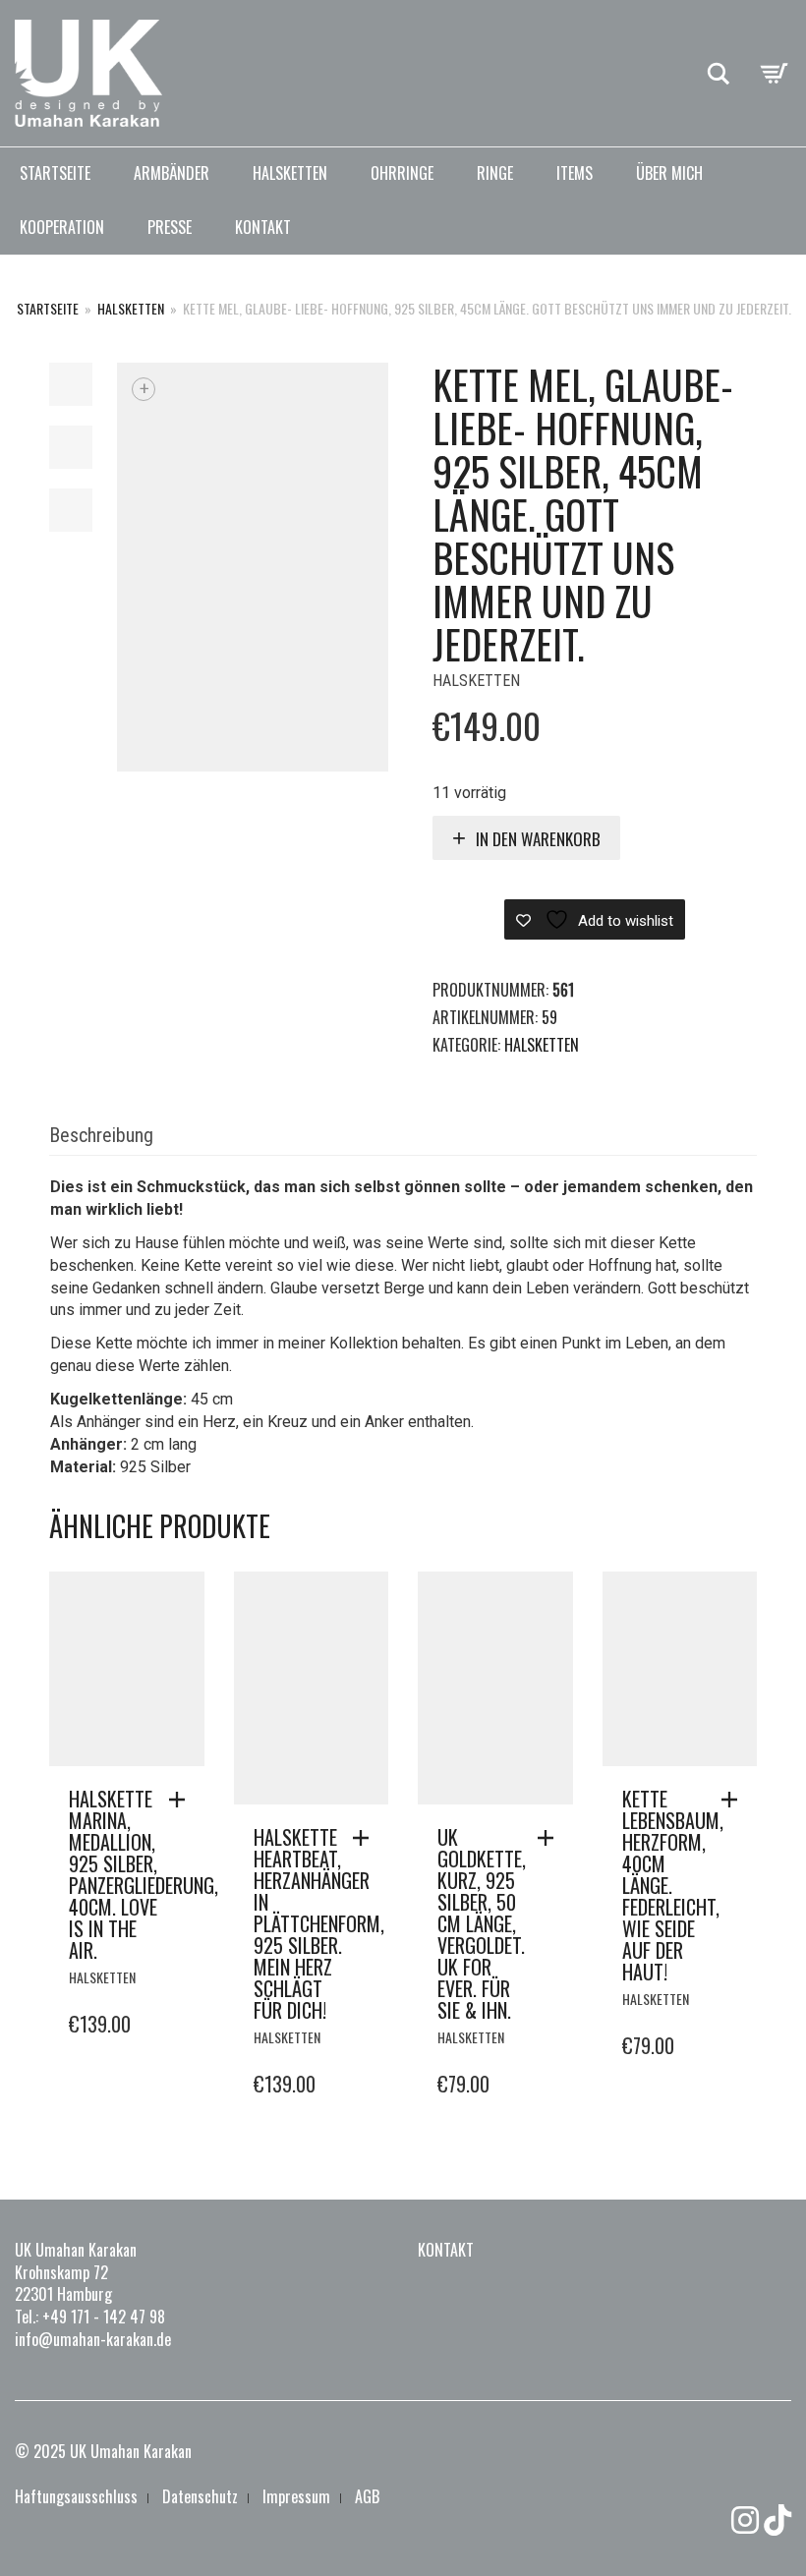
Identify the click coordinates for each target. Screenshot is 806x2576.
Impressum (296, 2496)
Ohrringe (402, 173)
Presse (170, 227)
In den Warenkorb (538, 839)
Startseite (55, 173)
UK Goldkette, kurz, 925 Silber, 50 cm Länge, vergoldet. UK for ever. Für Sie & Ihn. (482, 1923)
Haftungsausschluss (76, 2496)
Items (575, 173)
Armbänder (172, 173)
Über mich (669, 173)
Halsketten (290, 173)
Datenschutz (200, 2496)
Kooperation (62, 227)
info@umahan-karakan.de (93, 2339)
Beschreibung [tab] (101, 1135)
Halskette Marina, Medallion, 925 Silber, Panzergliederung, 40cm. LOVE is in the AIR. (144, 1874)
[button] (182, 1800)
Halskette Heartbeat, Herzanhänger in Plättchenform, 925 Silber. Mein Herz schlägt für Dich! (319, 1923)
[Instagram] (745, 2520)
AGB (367, 2496)
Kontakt (263, 227)
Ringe (495, 173)
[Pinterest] (777, 2520)
